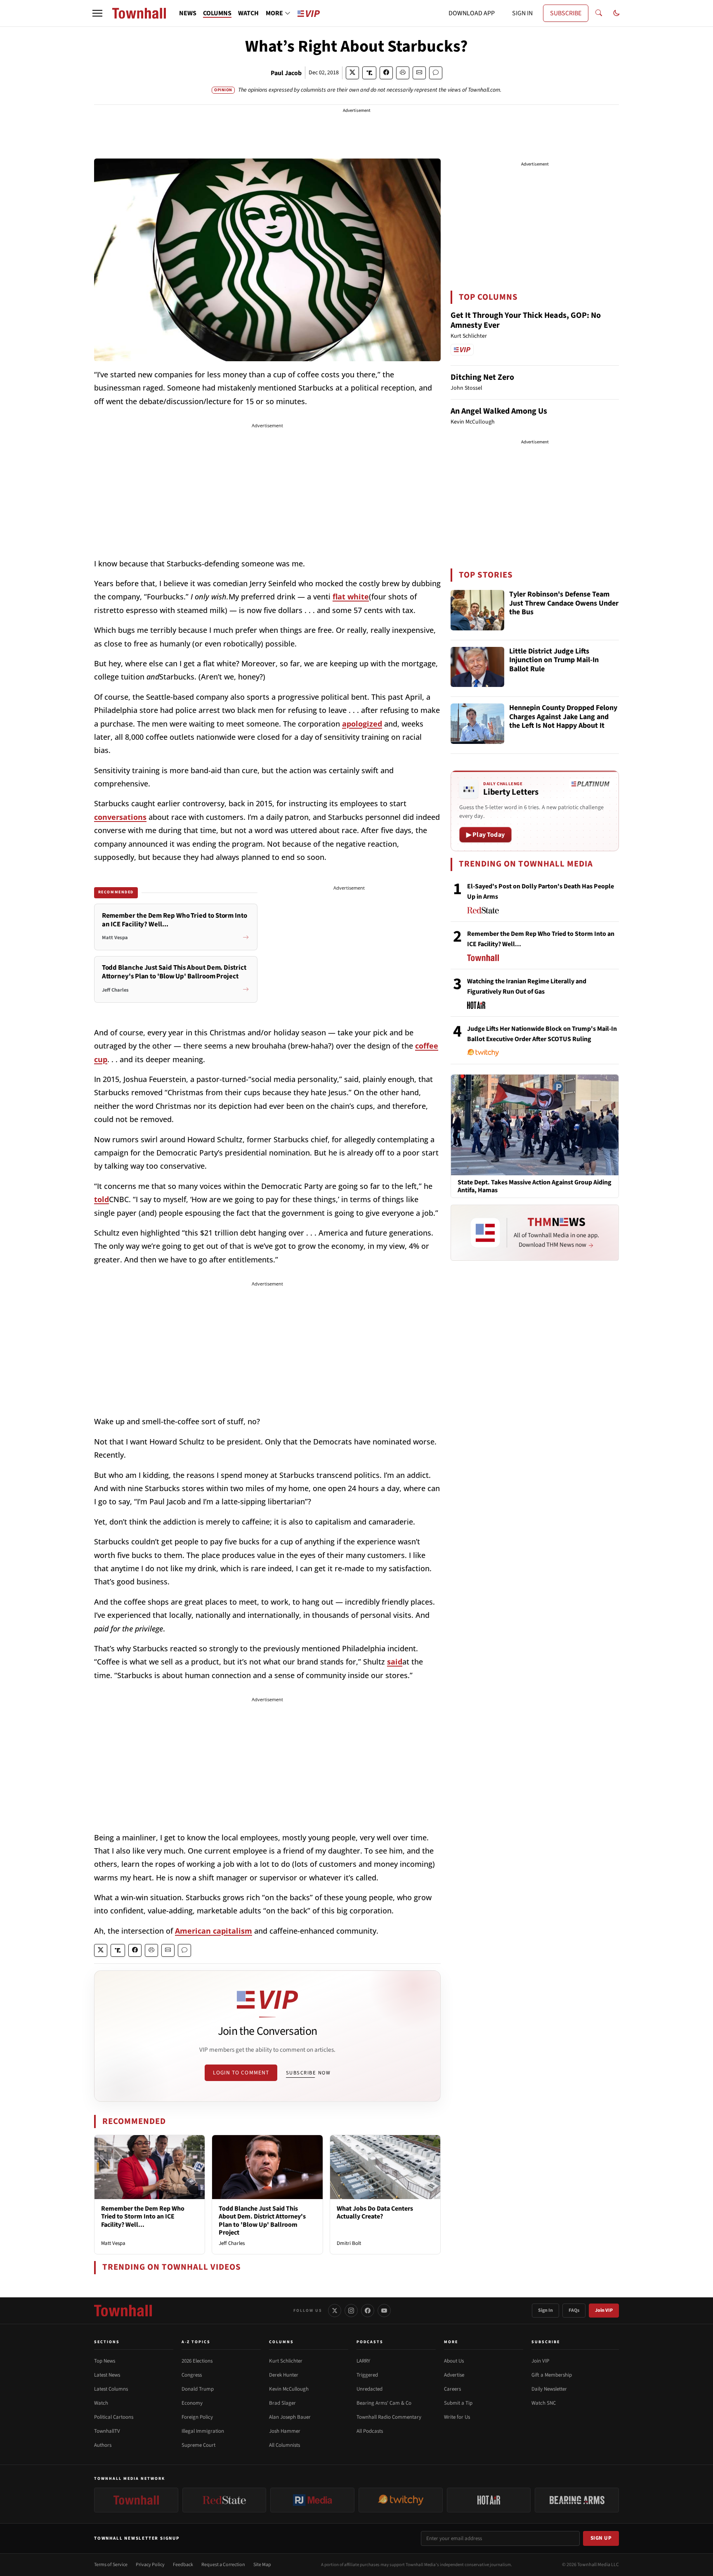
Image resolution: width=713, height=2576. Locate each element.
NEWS (188, 13)
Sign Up (601, 2538)
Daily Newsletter (549, 2389)
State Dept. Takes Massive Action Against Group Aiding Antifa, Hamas (535, 1186)
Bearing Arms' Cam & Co (384, 2403)
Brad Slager (282, 2403)
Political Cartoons (114, 2417)
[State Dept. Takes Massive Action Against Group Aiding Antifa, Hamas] (535, 1125)
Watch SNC (544, 2403)
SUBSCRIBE (566, 13)
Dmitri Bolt (349, 2243)
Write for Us (457, 2417)
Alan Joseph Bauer (290, 2417)
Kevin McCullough (289, 2389)
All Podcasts (370, 2431)
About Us (454, 2361)
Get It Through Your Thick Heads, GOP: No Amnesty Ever (526, 320)
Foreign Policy (197, 2417)
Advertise (454, 2375)
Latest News (107, 2375)
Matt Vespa (113, 2243)
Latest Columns (111, 2389)
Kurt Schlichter (286, 2361)
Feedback (183, 2565)
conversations (120, 817)
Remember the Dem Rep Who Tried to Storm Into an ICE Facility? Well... (143, 2216)
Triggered (367, 2375)
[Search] (599, 13)
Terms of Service (111, 2565)
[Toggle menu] (97, 13)
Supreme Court (198, 2445)
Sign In (545, 2310)
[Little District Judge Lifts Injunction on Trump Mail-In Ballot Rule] (477, 667)
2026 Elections (197, 2361)
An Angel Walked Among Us (499, 411)
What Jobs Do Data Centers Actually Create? (375, 2213)
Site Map (262, 2565)
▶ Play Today (485, 835)
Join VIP (604, 2310)
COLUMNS (217, 13)
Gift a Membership (552, 2375)
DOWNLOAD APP (472, 13)
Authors (103, 2445)
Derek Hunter (284, 2375)
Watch (101, 2403)
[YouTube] (384, 2311)
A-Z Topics (196, 2342)
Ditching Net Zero (482, 377)
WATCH (248, 13)
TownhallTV (107, 2431)
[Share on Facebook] (386, 73)
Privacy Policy (150, 2565)
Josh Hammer (285, 2431)
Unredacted (369, 2389)
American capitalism (214, 1931)
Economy (192, 2403)
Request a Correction (223, 2565)
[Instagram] (351, 2311)
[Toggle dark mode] (616, 13)
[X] (335, 2311)
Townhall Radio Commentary (389, 2417)
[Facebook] (368, 2311)
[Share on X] (352, 73)
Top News (105, 2361)
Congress (192, 2375)
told (102, 1199)
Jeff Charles (232, 2243)
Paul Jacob (286, 73)
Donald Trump (198, 2389)
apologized (362, 724)
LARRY (363, 2361)
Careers (452, 2389)
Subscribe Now (308, 2073)
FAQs (574, 2310)
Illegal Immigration (203, 2431)
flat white (351, 597)
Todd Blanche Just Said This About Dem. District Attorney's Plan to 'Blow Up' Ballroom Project (262, 2221)
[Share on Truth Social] (369, 73)
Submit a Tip (458, 2403)
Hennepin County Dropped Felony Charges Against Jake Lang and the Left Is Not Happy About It (563, 717)
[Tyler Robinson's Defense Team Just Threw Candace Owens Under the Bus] (477, 610)
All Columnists (284, 2445)
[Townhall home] (123, 2311)
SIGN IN (522, 13)
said (395, 1662)
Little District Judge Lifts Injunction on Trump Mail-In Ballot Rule (554, 661)
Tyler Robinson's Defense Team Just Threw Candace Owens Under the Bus (564, 604)
